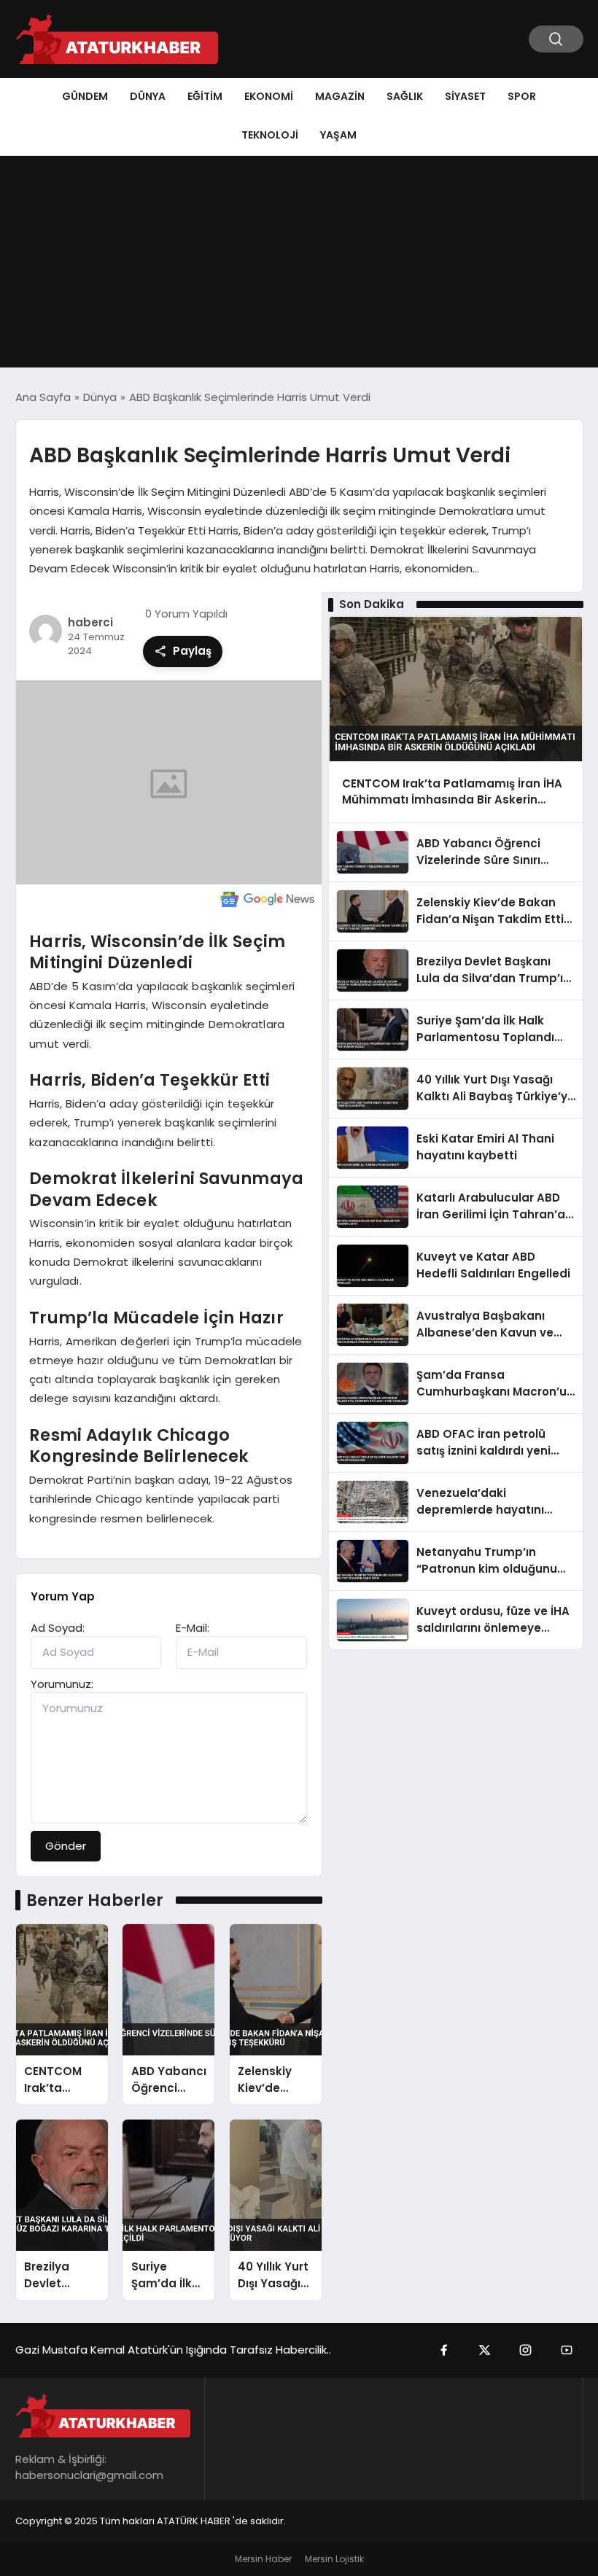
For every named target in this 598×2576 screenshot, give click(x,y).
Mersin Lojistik (334, 2559)
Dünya (148, 96)
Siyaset (465, 96)
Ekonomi (269, 96)
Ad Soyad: (58, 1628)
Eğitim (205, 96)
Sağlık (405, 96)
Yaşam (338, 135)
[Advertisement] (299, 265)
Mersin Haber (263, 2559)
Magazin (340, 96)
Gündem (85, 96)
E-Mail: (193, 1628)
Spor (522, 96)
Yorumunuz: (62, 1684)
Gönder (66, 1846)
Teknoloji (270, 135)
